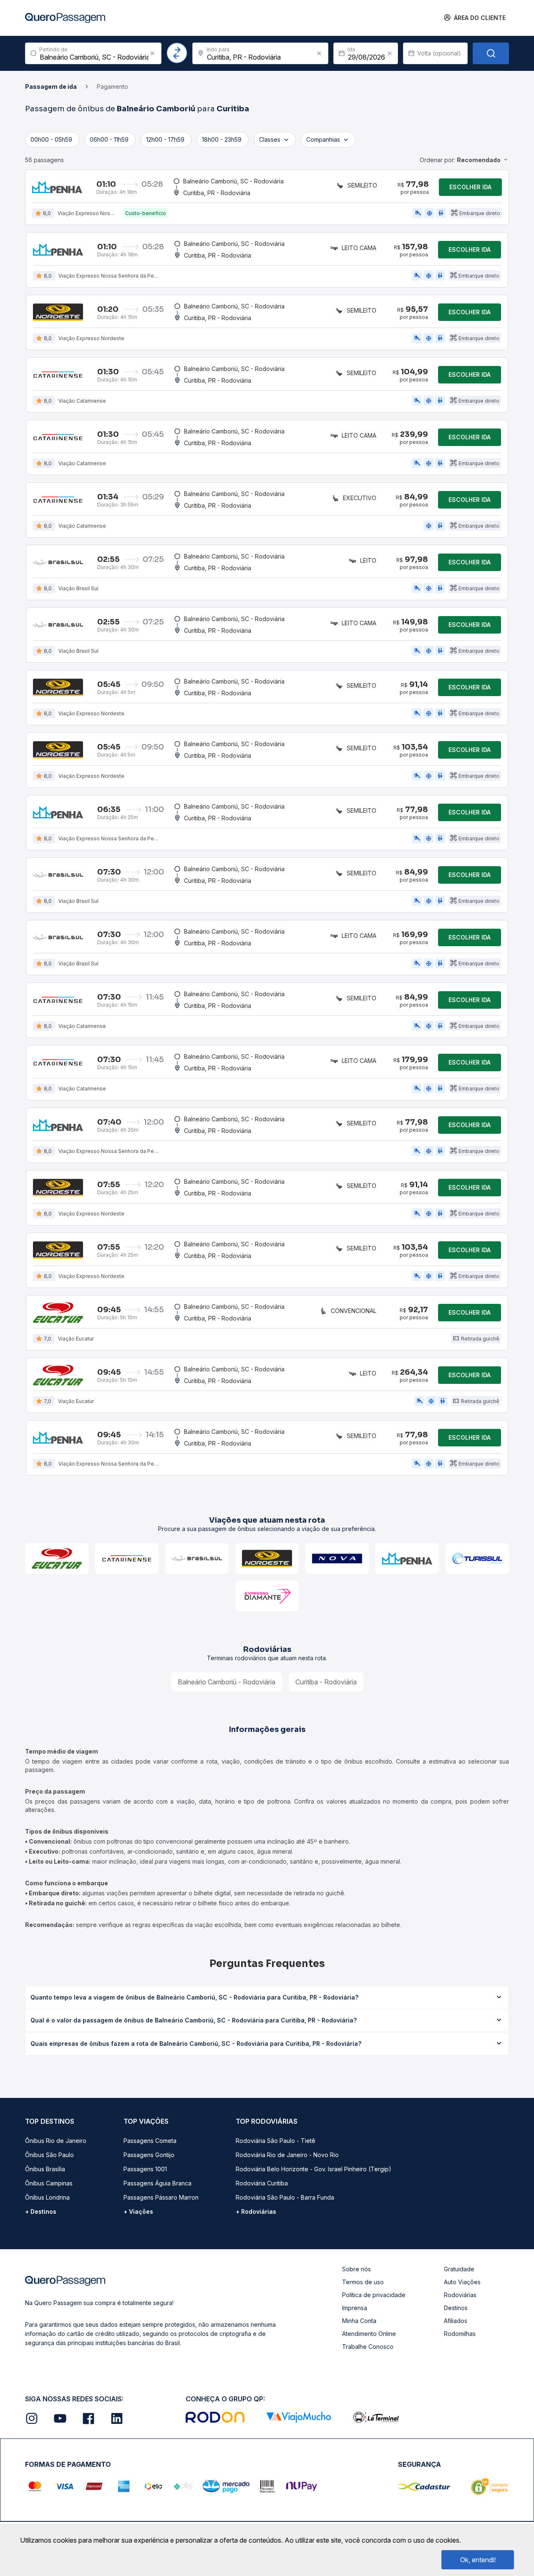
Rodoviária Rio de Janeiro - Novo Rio (287, 2155)
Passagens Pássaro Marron (161, 2197)
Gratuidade (459, 2269)
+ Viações (138, 2211)
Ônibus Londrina (47, 2197)
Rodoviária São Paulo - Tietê (276, 2141)
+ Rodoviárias (256, 2211)
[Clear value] (390, 53)
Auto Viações (462, 2282)
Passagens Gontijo (149, 2155)
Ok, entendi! (478, 2560)
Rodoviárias (460, 2295)
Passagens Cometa (150, 2141)
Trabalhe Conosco (368, 2347)
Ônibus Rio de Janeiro (56, 2141)
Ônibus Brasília (45, 2169)
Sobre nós (356, 2269)
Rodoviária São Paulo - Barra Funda (285, 2197)
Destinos (456, 2308)
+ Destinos (41, 2211)
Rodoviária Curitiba (262, 2183)
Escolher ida (470, 187)
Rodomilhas (460, 2334)
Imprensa (355, 2308)
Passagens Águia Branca (157, 2183)
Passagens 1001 (145, 2169)
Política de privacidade (374, 2295)
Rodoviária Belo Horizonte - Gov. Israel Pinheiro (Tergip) (314, 2169)
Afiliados (456, 2321)
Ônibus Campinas (49, 2183)
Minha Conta (359, 2321)
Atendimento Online (369, 2334)
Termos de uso (363, 2282)
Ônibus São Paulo (49, 2155)
